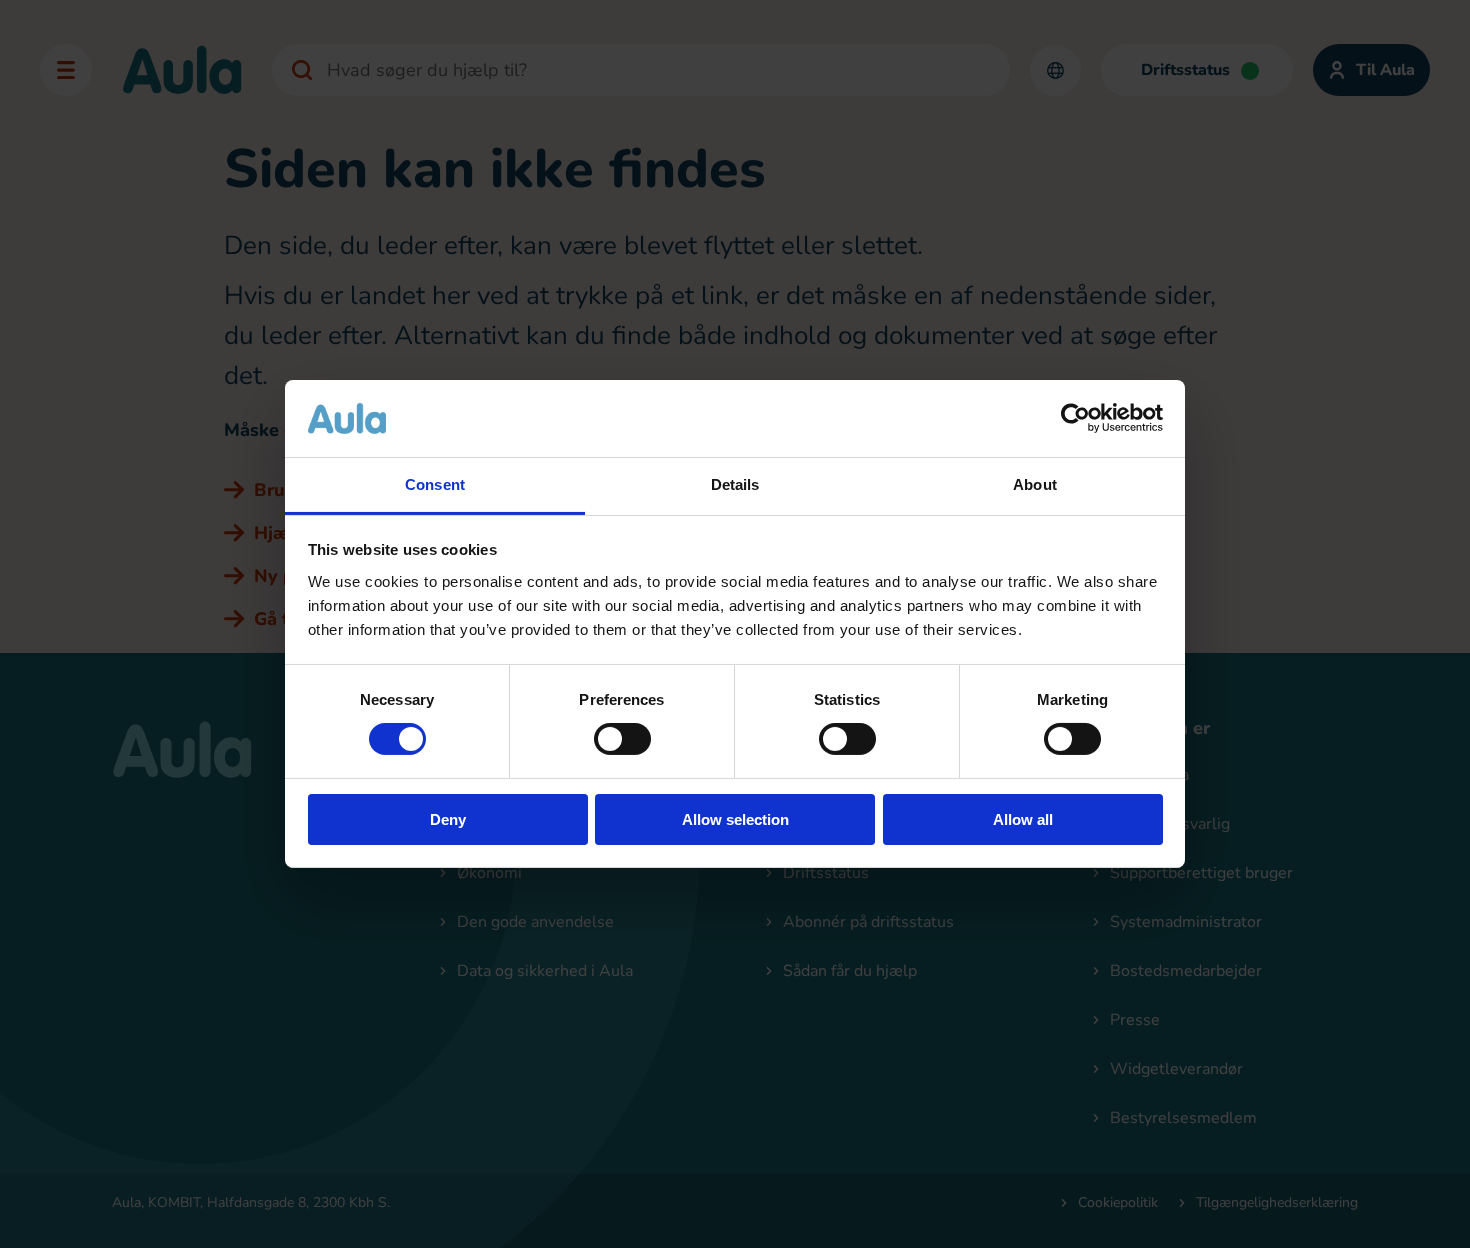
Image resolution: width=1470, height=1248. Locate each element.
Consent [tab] (435, 484)
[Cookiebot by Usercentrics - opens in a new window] (1075, 418)
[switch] (622, 739)
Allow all (1023, 819)
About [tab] (1035, 484)
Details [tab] (735, 484)
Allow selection (735, 819)
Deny (448, 819)
